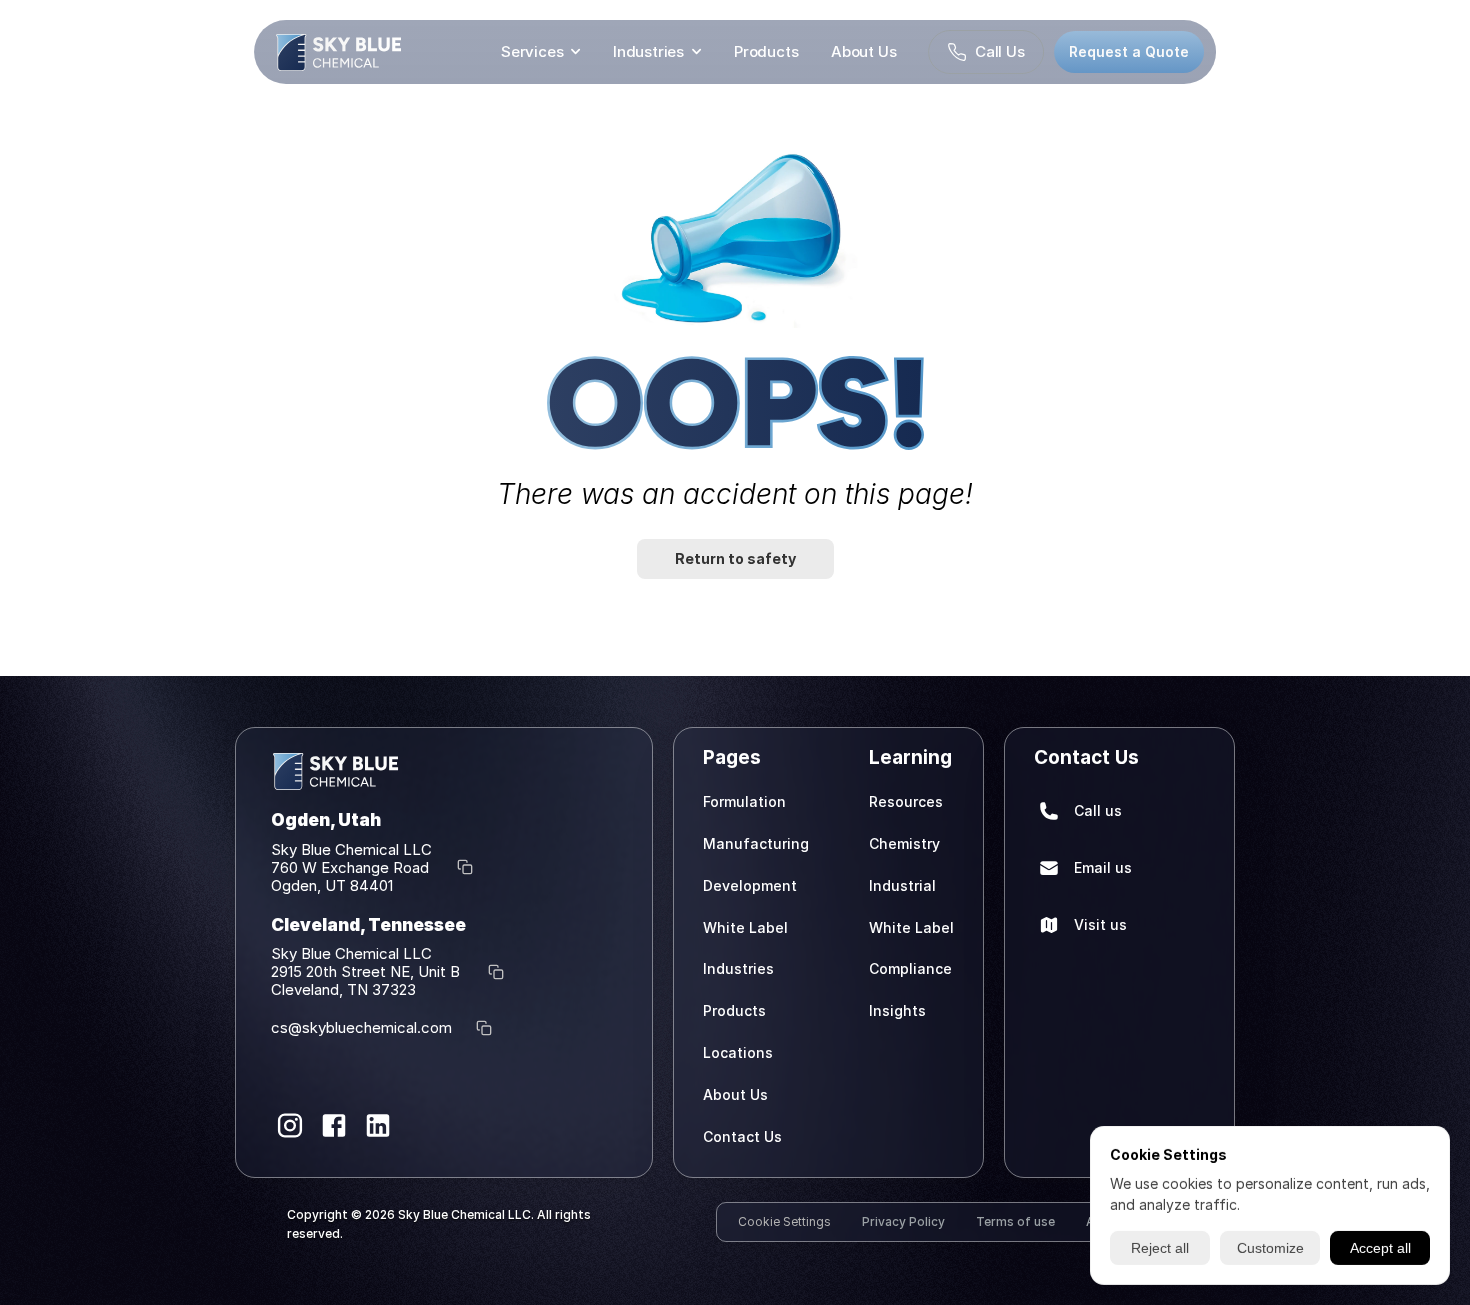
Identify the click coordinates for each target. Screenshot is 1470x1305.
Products (767, 51)
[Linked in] (378, 1125)
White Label (745, 926)
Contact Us (742, 1135)
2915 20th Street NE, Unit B (367, 971)
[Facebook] (334, 1125)
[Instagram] (290, 1125)
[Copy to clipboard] (465, 867)
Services (532, 51)
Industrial (902, 884)
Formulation (744, 801)
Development (750, 884)
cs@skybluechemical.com (361, 1027)
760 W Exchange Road (352, 866)
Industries (648, 51)
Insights (897, 1010)
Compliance (910, 968)
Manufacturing (756, 842)
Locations (738, 1051)
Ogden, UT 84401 (332, 884)
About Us (863, 51)
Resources (906, 801)
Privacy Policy (903, 1221)
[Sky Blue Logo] (338, 52)
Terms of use (1015, 1221)
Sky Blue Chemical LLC (351, 848)
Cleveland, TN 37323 (343, 989)
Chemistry (904, 842)
